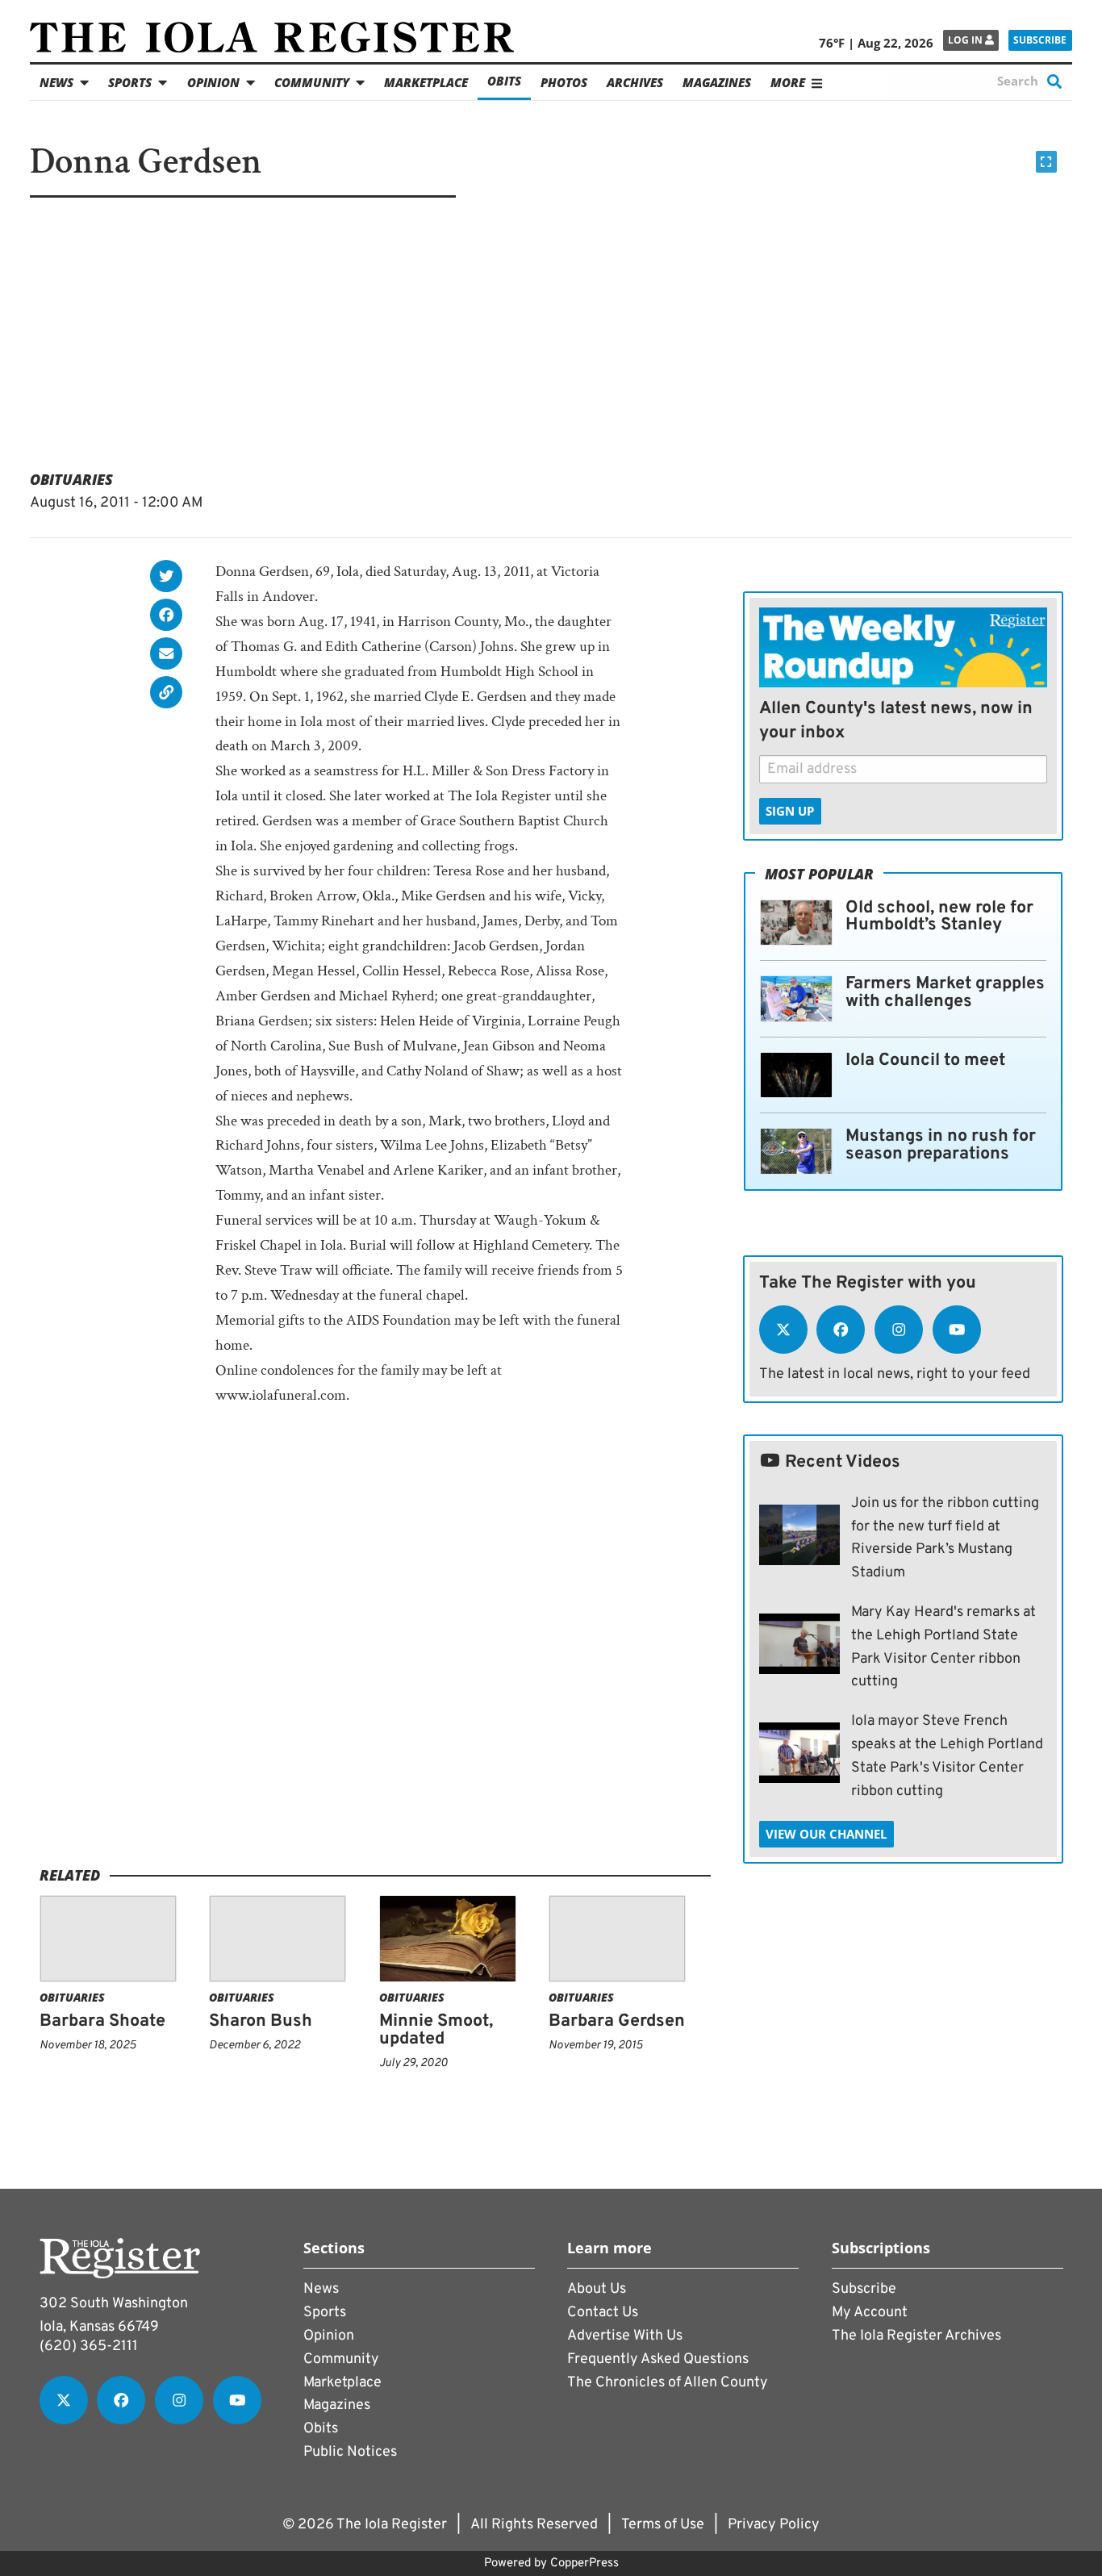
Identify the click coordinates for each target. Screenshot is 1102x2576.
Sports (130, 82)
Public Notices (350, 2452)
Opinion (213, 82)
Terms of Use (663, 2525)
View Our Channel (826, 1834)
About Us (597, 2289)
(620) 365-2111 (89, 2346)
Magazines (717, 82)
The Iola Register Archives (916, 2336)
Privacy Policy (774, 2525)
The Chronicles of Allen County (668, 2383)
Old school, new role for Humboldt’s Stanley (939, 917)
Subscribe (1040, 40)
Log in (966, 40)
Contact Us (603, 2313)
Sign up (790, 811)
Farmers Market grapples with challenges (945, 993)
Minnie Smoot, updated (436, 2030)
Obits (504, 81)
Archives (635, 82)
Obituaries (71, 479)
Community (312, 82)
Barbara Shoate (102, 2021)
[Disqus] (376, 1660)
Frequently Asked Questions (658, 2359)
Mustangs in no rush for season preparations (941, 1145)
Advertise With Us (625, 2336)
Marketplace (426, 82)
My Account (870, 2313)
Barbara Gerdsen (617, 2021)
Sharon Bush (261, 2021)
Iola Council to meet (925, 1060)
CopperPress (584, 2563)
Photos (564, 82)
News (56, 82)
